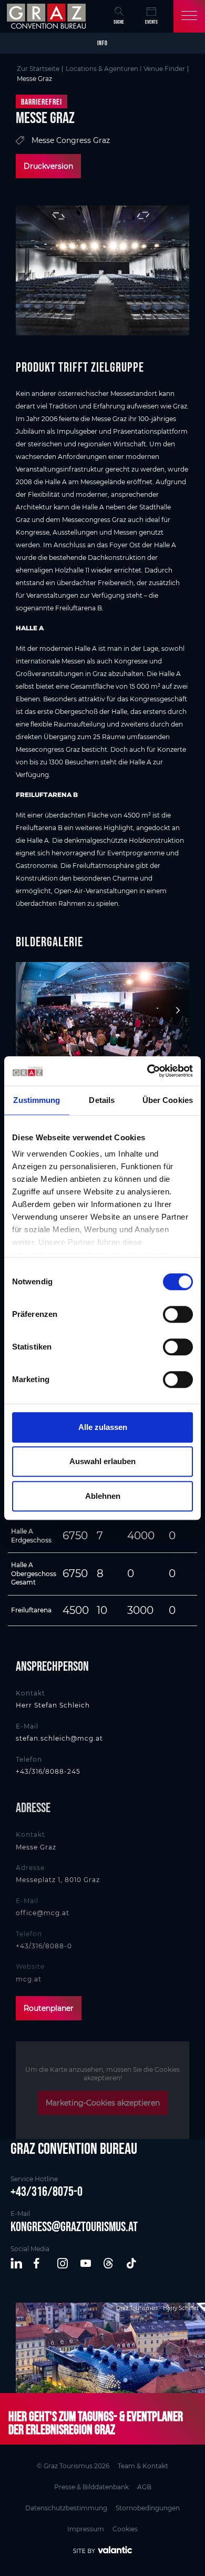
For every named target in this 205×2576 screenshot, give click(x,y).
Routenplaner (49, 2008)
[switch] (178, 1314)
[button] (17, 2264)
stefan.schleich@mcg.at (59, 1738)
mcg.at (29, 1979)
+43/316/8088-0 (44, 1946)
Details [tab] (102, 1100)
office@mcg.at (43, 1913)
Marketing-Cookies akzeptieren (103, 2103)
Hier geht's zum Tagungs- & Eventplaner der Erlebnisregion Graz (96, 2423)
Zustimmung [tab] (37, 1100)
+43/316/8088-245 (48, 1771)
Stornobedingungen (148, 2508)
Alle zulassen (103, 1427)
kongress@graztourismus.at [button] (74, 2226)
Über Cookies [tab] (168, 1100)
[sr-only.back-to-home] (48, 16)
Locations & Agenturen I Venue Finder (125, 69)
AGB (144, 2487)
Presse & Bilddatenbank (91, 2487)
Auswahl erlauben (102, 1461)
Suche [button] (119, 22)
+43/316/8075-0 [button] (47, 2191)
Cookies (125, 2529)
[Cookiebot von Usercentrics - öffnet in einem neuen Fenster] (147, 1071)
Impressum (86, 2529)
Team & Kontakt (143, 2466)
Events (151, 22)
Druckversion (48, 166)
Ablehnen (103, 1496)
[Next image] (176, 1011)
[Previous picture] (29, 1011)
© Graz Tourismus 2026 (73, 2466)
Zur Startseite (38, 69)
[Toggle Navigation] (189, 16)
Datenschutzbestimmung (66, 2508)
